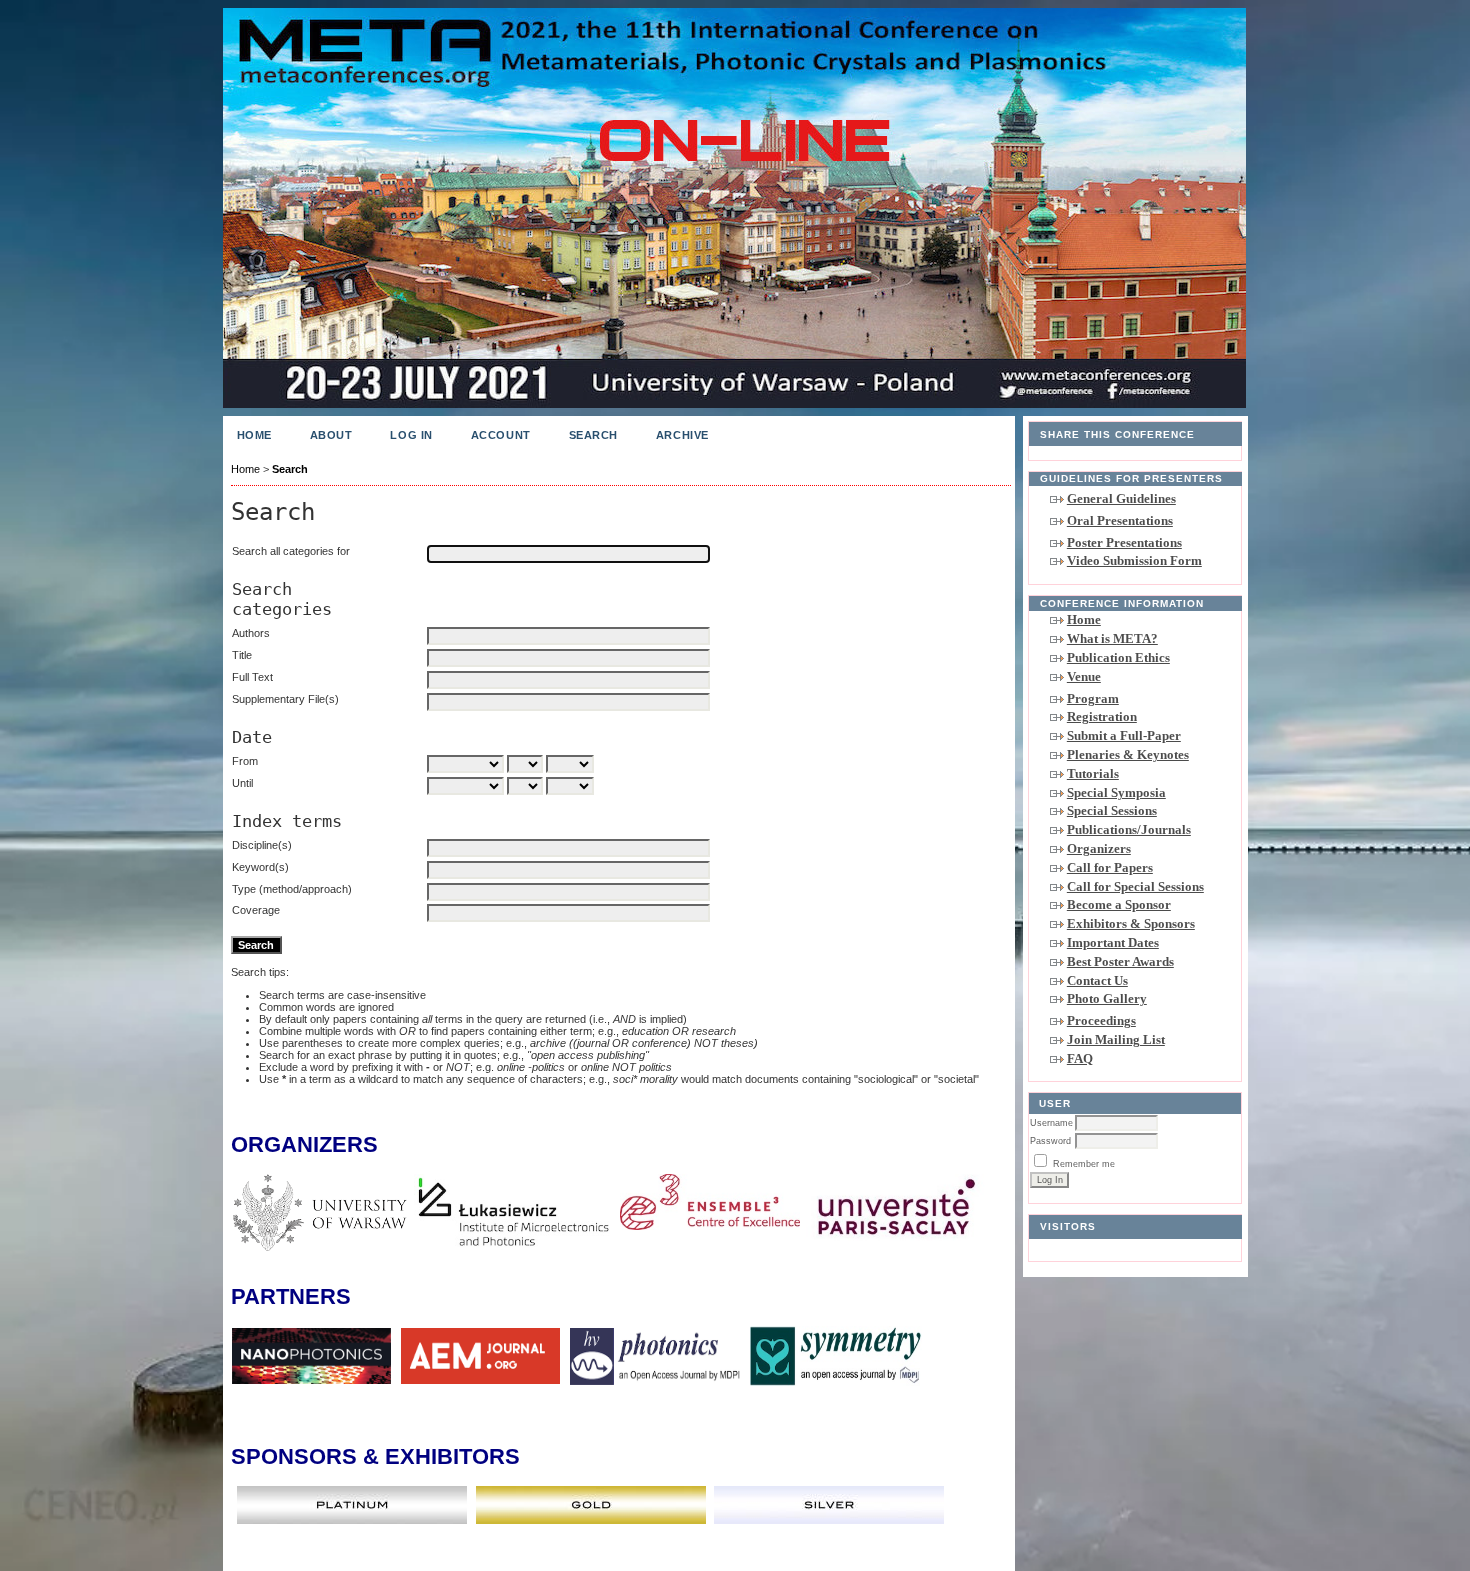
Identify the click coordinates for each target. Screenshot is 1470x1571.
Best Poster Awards (1120, 961)
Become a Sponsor (1119, 904)
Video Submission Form (1134, 560)
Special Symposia (1116, 792)
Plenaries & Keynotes (1128, 754)
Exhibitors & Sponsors (1131, 923)
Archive (682, 435)
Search (593, 435)
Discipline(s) (262, 845)
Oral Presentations (1120, 520)
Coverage (256, 910)
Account (501, 435)
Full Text (252, 677)
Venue (1084, 676)
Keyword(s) (260, 867)
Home (1084, 619)
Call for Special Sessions (1135, 886)
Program (1093, 698)
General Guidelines (1121, 498)
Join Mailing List (1116, 1039)
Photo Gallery (1107, 998)
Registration (1102, 716)
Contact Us (1097, 980)
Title (242, 655)
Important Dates (1113, 942)
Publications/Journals (1129, 829)
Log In (411, 435)
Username (1051, 1123)
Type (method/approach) (292, 889)
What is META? (1112, 638)
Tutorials (1093, 773)
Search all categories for (291, 551)
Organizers (1099, 848)
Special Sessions (1112, 810)
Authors (251, 633)
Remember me (1084, 1164)
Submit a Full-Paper (1124, 735)
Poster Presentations (1124, 542)
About (331, 435)
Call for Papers (1110, 867)
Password (1050, 1141)
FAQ (1080, 1058)
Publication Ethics (1118, 657)
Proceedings (1101, 1020)
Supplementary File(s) (285, 699)
